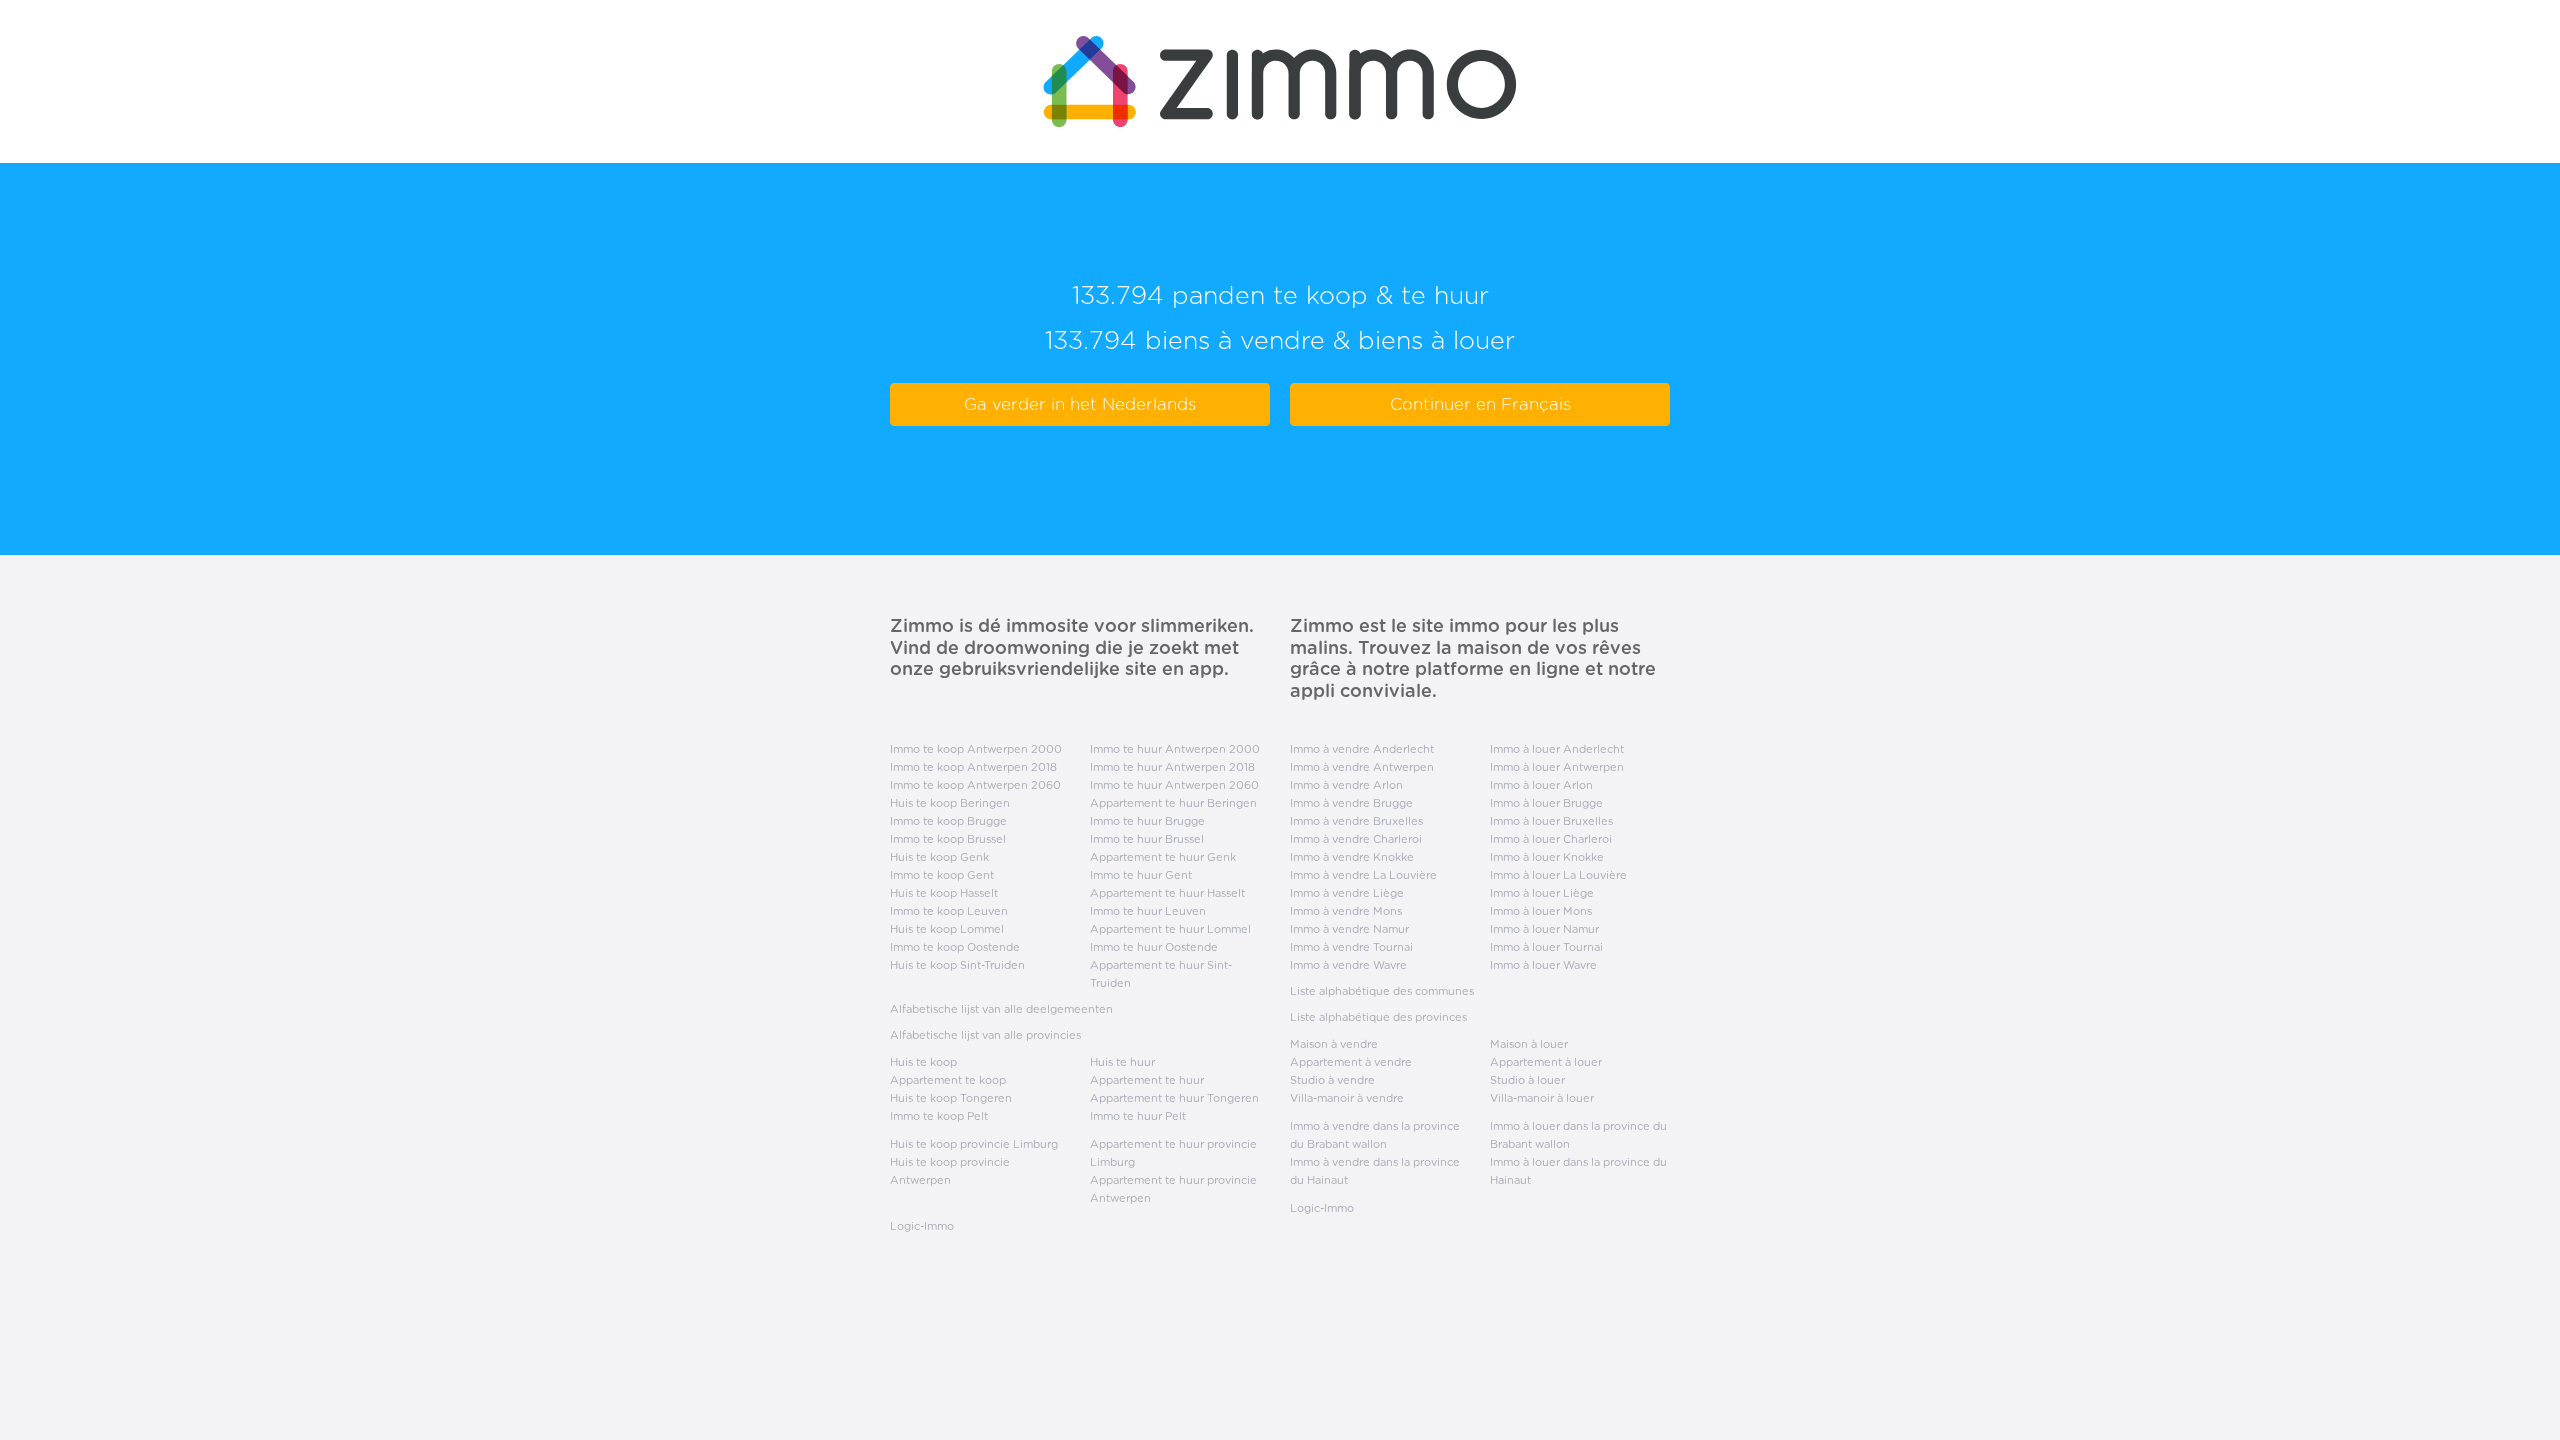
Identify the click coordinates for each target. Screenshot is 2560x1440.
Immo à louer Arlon (1541, 785)
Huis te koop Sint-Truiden (957, 965)
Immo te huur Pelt (1138, 1116)
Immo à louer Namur (1544, 929)
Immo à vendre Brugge (1351, 803)
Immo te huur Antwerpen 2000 (1175, 749)
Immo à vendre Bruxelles (1356, 821)
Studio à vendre (1332, 1080)
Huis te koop (923, 1062)
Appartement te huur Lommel (1170, 929)
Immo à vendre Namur (1349, 929)
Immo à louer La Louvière (1558, 875)
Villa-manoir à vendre (1347, 1098)
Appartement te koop (948, 1080)
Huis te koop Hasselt (944, 893)
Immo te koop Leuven (949, 911)
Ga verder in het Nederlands (1080, 404)
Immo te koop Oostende (955, 947)
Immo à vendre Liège (1347, 893)
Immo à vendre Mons (1346, 911)
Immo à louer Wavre (1543, 965)
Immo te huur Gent (1141, 875)
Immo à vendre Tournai (1351, 947)
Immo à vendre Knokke (1352, 857)
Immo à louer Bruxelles (1551, 821)
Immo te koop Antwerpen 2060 (975, 785)
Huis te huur (1122, 1062)
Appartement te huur (1147, 1080)
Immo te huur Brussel (1147, 839)
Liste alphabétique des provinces (1378, 1017)
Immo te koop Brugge (948, 821)
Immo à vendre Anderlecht (1362, 749)
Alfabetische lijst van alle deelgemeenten (1001, 1009)
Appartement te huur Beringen (1173, 803)
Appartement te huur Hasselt (1167, 893)
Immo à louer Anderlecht (1557, 749)
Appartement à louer (1546, 1062)
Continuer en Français (1480, 404)
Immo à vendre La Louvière (1363, 875)
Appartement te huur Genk (1163, 857)
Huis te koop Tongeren (951, 1098)
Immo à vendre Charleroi (1356, 839)
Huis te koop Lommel (947, 929)
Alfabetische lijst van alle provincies (985, 1035)
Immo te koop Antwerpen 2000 (976, 749)
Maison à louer (1529, 1044)
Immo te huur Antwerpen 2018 (1172, 767)
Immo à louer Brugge (1546, 803)
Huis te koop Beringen (950, 803)
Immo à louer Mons (1541, 911)
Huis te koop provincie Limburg (974, 1144)
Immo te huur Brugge (1147, 821)
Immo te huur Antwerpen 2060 (1174, 785)
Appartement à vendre (1351, 1062)
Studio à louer (1527, 1080)
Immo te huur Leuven (1148, 911)
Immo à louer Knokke (1547, 857)
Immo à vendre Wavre (1348, 965)
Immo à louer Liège (1542, 893)
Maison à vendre (1334, 1044)
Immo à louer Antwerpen (1557, 767)
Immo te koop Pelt (939, 1116)
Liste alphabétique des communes (1382, 991)
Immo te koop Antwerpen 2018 (973, 767)
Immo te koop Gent (942, 875)
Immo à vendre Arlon (1346, 785)
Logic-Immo (922, 1226)
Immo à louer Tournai (1546, 947)
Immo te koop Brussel (948, 839)
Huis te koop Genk (939, 857)
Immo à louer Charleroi (1551, 839)
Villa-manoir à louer (1542, 1098)
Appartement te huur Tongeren (1174, 1098)
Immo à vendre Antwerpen (1362, 767)
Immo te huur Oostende (1154, 947)
